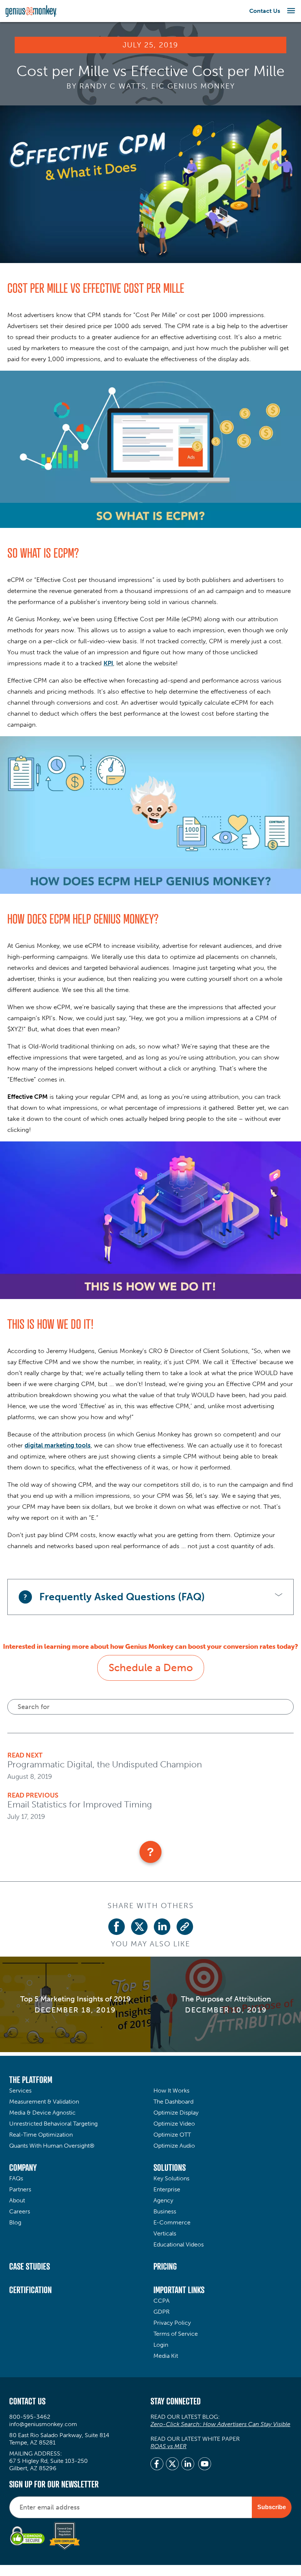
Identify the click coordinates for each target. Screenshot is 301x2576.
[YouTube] (205, 2465)
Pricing (165, 2266)
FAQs (16, 2178)
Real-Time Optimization (41, 2135)
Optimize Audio (174, 2146)
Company (23, 2167)
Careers (20, 2211)
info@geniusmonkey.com (43, 2424)
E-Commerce (172, 2222)
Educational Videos (179, 2244)
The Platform (31, 2080)
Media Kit (166, 2356)
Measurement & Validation (44, 2102)
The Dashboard (173, 2102)
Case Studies (30, 2266)
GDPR (162, 2312)
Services (20, 2091)
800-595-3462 (30, 2417)
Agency (163, 2200)
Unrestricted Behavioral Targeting (53, 2124)
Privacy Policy (172, 2323)
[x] (172, 2465)
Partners (20, 2189)
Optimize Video (174, 2124)
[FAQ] (150, 1852)
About (17, 2200)
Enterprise (167, 2189)
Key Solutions (171, 2178)
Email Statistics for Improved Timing (80, 1804)
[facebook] (157, 2465)
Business (165, 2211)
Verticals (165, 2233)
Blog (15, 2222)
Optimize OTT (172, 2135)
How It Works (171, 2091)
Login (161, 2345)
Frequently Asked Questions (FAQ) (122, 1597)
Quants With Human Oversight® (52, 2146)
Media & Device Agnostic (42, 2113)
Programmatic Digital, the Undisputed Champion (105, 1764)
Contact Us (265, 11)
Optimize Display (176, 2113)
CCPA (162, 2301)
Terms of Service (176, 2334)
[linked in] (188, 2465)
